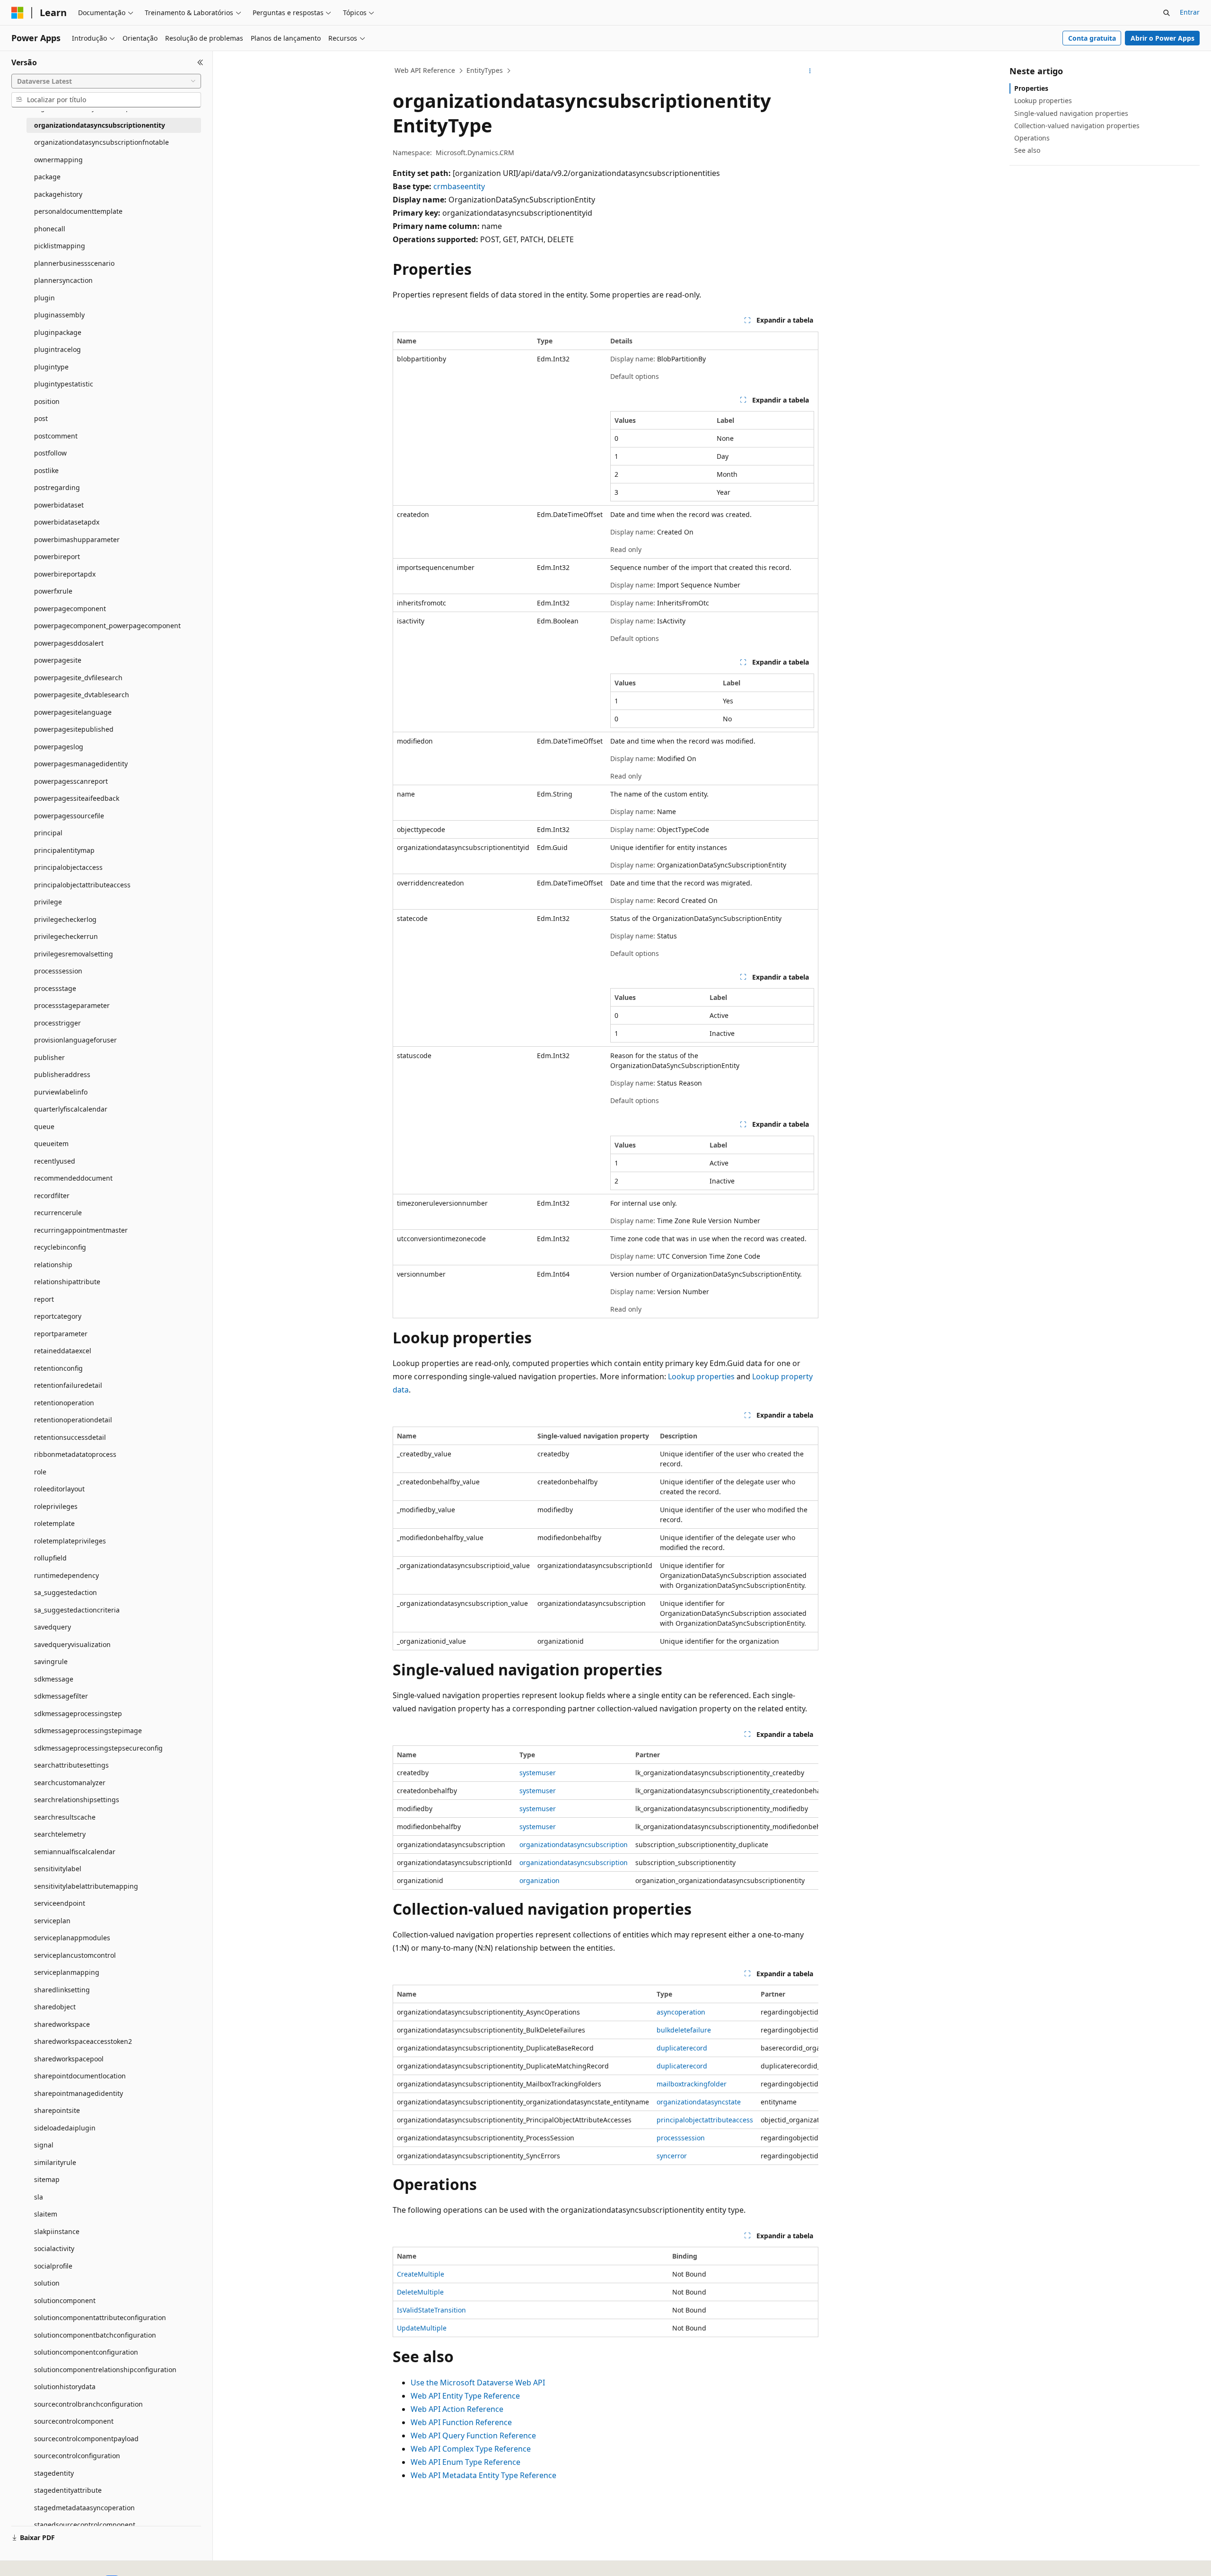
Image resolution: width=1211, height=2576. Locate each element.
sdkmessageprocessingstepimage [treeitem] (88, 1730)
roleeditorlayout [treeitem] (59, 1489)
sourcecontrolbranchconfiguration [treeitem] (88, 2404)
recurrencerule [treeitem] (58, 1213)
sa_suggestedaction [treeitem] (66, 1592)
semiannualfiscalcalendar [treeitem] (75, 1852)
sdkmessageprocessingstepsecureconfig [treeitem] (98, 1748)
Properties (1031, 88)
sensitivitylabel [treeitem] (58, 1869)
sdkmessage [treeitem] (54, 1679)
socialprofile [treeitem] (53, 2266)
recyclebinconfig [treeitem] (60, 1247)
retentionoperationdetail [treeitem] (73, 1420)
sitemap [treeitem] (47, 2179)
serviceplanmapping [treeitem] (67, 1972)
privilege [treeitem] (48, 902)
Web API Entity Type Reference (465, 2396)
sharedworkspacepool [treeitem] (69, 2059)
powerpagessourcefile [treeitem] (69, 816)
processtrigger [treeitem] (57, 1023)
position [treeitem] (47, 401)
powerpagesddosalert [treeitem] (69, 643)
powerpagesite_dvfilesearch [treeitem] (78, 678)
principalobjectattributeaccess (705, 2120)
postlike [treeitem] (46, 470)
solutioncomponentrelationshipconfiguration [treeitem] (105, 2370)
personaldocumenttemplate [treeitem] (78, 211)
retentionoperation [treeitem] (64, 1403)
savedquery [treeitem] (53, 1627)
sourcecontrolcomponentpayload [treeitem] (86, 2439)
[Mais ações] (810, 71)
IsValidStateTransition (431, 2310)
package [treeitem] (47, 177)
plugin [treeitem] (44, 298)
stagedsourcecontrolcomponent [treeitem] (85, 2525)
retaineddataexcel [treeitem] (63, 1351)
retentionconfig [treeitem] (58, 1368)
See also (1027, 150)
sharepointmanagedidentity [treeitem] (79, 2093)
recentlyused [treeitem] (55, 1161)
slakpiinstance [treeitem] (57, 2231)
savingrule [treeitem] (51, 1661)
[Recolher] (200, 62)
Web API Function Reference (461, 2422)
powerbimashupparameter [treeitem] (77, 539)
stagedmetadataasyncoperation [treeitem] (84, 2508)
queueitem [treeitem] (51, 1143)
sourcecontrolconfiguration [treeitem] (77, 2456)
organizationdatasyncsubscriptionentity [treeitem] (100, 125)
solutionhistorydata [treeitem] (65, 2387)
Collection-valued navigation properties (1077, 126)
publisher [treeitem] (49, 1057)
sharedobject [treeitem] (55, 2007)
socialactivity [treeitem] (54, 2248)
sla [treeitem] (39, 2197)
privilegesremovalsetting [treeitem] (74, 954)
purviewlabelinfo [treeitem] (61, 1092)
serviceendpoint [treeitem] (60, 1903)
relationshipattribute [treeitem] (67, 1282)
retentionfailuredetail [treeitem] (68, 1385)
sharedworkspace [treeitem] (62, 2024)
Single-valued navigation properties (1071, 113)
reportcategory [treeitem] (58, 1316)
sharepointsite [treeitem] (57, 2110)
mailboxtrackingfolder (692, 2084)
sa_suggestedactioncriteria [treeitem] (77, 1610)
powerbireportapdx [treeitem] (65, 574)
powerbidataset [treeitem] (59, 505)
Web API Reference (425, 70)
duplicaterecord (682, 2048)
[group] (605, 1818)
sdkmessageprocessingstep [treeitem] (78, 1713)
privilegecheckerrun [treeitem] (66, 936)
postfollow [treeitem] (50, 453)
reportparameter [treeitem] (61, 1334)
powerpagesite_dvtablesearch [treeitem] (82, 695)
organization (540, 1880)
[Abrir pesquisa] (1167, 13)
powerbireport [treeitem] (57, 556)
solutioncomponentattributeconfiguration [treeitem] (100, 2318)
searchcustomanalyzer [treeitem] (70, 1783)
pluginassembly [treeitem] (59, 315)
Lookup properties (701, 1376)
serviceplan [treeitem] (52, 1921)
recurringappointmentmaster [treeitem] (81, 1230)
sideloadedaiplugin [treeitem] (65, 2128)
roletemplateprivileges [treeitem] (70, 1541)
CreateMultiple (421, 2274)
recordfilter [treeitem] (52, 1196)
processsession (681, 2138)
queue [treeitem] (44, 1126)
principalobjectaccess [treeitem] (68, 867)
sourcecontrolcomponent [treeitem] (74, 2421)
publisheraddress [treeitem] (62, 1074)
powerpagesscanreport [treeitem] (71, 781)
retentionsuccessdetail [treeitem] (70, 1437)
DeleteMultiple (420, 2292)
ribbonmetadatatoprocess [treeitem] (75, 1454)
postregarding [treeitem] (57, 487)
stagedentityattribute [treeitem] (68, 2490)
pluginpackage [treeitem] (58, 332)
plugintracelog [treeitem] (57, 349)
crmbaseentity (459, 186)
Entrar (1190, 12)
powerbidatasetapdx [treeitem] (67, 522)
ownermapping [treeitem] (58, 160)
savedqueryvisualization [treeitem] (72, 1644)
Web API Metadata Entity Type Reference (483, 2475)
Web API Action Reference (457, 2409)
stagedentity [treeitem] (54, 2473)
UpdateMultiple (422, 2328)
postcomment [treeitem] (56, 436)
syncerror (672, 2156)
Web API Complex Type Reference (471, 2449)
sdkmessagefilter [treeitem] (61, 1696)
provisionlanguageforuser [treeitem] (75, 1040)
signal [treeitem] (44, 2145)
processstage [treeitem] (55, 988)
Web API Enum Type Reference (465, 2462)
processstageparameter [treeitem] (72, 1005)
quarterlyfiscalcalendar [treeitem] (71, 1109)
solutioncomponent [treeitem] (65, 2300)
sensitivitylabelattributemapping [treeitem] (86, 1886)
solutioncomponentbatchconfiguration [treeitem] (95, 2335)
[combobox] (106, 81)
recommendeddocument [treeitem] (73, 1178)
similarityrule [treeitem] (55, 2162)
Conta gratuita (1092, 38)
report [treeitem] (44, 1299)
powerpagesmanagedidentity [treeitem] (81, 764)
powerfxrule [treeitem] (53, 591)
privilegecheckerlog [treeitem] (65, 919)
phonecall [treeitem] (50, 229)
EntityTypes (485, 70)
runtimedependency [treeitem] (66, 1575)
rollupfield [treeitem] (50, 1558)
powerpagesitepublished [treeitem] (74, 729)
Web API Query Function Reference (473, 2436)
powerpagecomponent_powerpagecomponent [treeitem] (107, 626)
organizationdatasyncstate (699, 2102)
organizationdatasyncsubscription (574, 1844)
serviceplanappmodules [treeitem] (72, 1938)
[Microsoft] (18, 13)
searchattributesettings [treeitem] (71, 1765)
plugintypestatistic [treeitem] (64, 384)
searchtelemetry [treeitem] (60, 1834)
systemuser (538, 1773)
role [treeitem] (40, 1472)
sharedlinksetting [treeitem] (62, 1990)
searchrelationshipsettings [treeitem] (77, 1800)
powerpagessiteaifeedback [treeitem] (77, 798)
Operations (1032, 138)
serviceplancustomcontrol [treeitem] (75, 1955)
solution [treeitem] (47, 2283)
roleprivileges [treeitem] (56, 1506)
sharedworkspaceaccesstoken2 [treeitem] (83, 2041)
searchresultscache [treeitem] (65, 1817)
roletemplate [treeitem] (54, 1523)
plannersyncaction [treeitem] (63, 280)
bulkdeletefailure (684, 2030)
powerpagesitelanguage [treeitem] (73, 712)
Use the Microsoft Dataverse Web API (478, 2383)
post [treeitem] (41, 418)
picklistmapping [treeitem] (60, 246)
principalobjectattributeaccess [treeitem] (82, 885)
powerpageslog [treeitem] (59, 747)
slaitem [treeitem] (46, 2214)
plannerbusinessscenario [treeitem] (74, 263)
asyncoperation (681, 2012)
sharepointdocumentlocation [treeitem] (80, 2076)
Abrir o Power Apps (1163, 38)
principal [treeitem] (48, 833)
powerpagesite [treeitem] (58, 660)
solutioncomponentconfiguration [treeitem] (86, 2352)
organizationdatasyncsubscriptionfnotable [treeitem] (101, 142)
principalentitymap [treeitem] (64, 850)
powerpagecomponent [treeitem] (70, 609)
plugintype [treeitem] (51, 367)
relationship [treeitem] (53, 1265)
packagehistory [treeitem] (58, 194)
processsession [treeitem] (58, 971)
